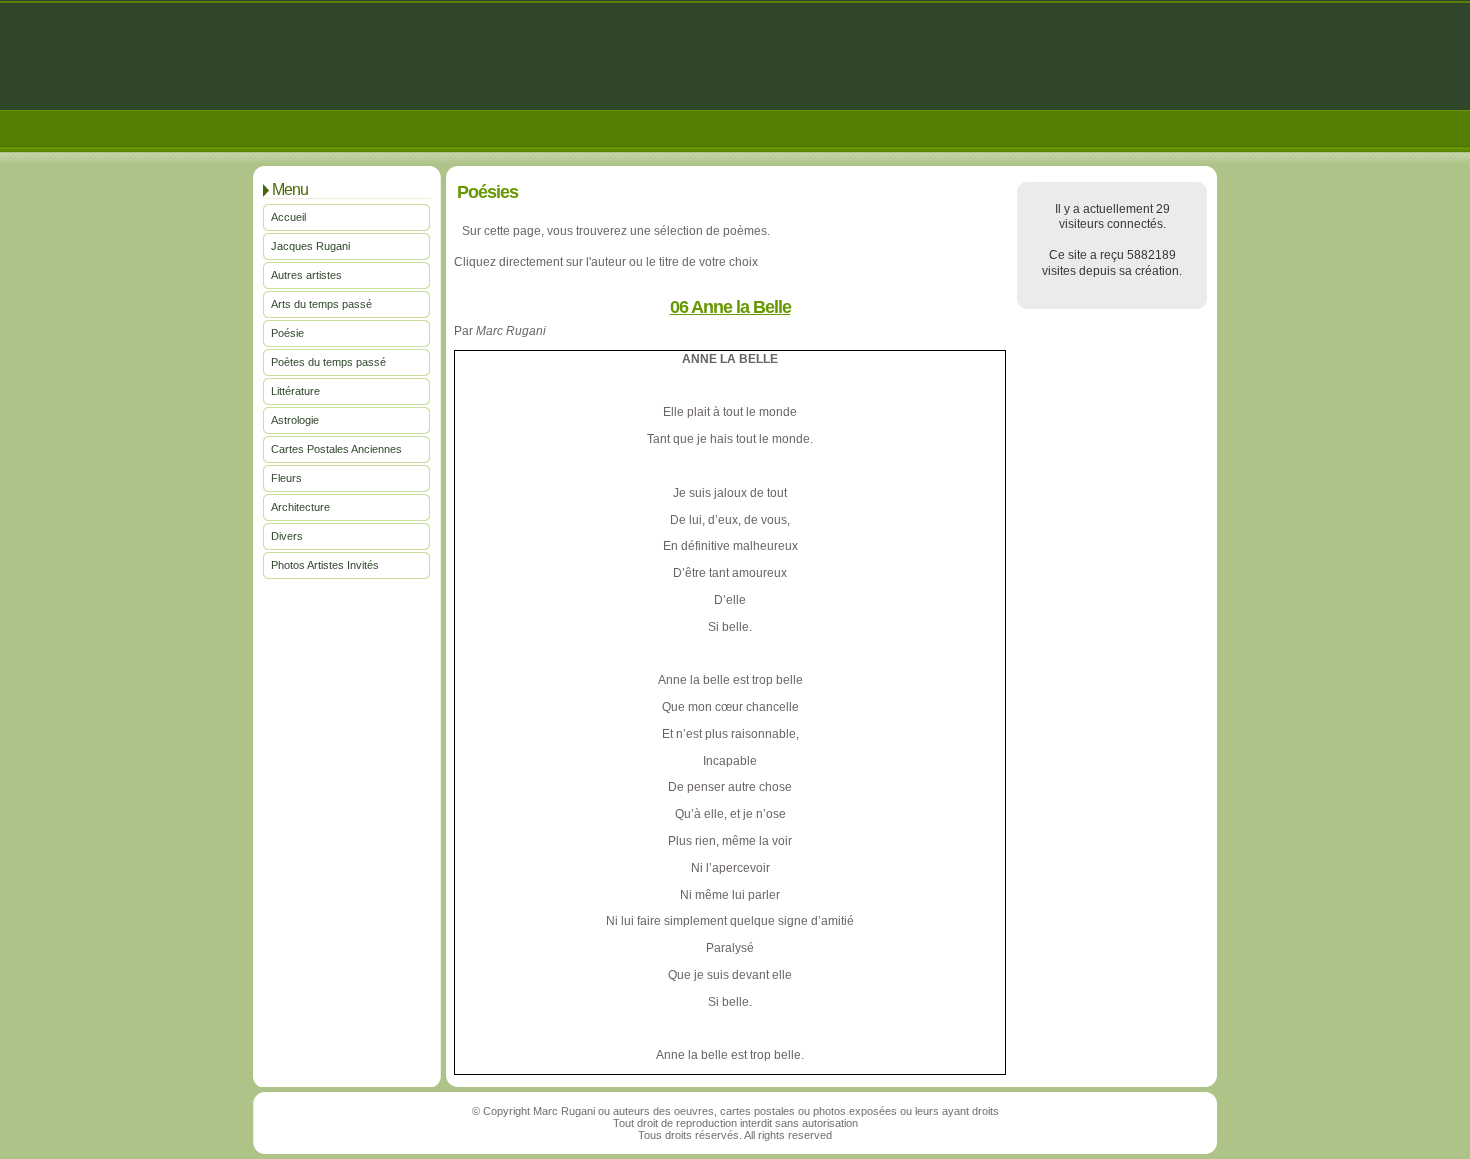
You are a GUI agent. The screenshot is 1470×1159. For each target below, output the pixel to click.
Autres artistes (306, 275)
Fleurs (286, 478)
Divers (287, 536)
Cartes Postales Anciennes (336, 449)
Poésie (287, 333)
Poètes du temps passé (328, 362)
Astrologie (295, 420)
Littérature (295, 391)
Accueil (288, 217)
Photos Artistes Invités (325, 565)
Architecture (300, 507)
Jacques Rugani (310, 246)
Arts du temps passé (321, 304)
